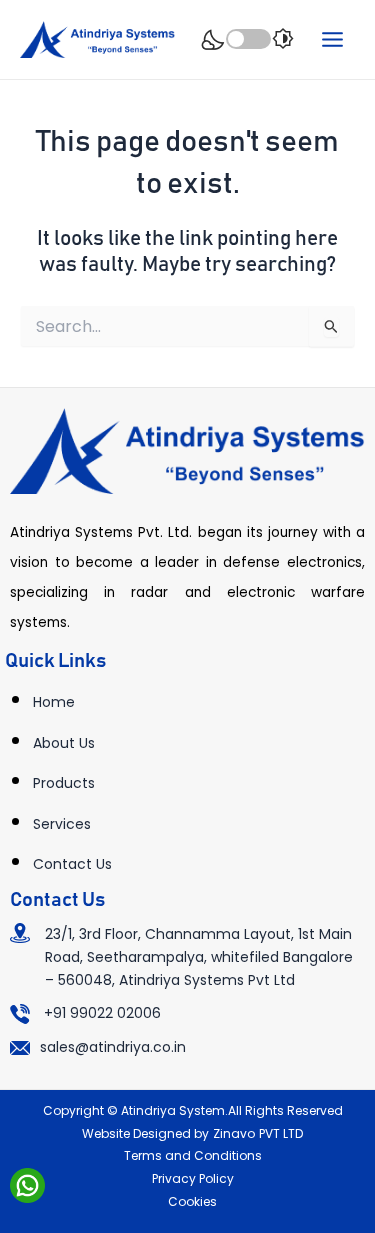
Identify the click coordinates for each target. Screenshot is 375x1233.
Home (54, 702)
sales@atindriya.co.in (113, 1047)
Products (64, 783)
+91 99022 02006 (102, 1013)
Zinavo (234, 1133)
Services (62, 824)
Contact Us (72, 864)
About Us (64, 743)
